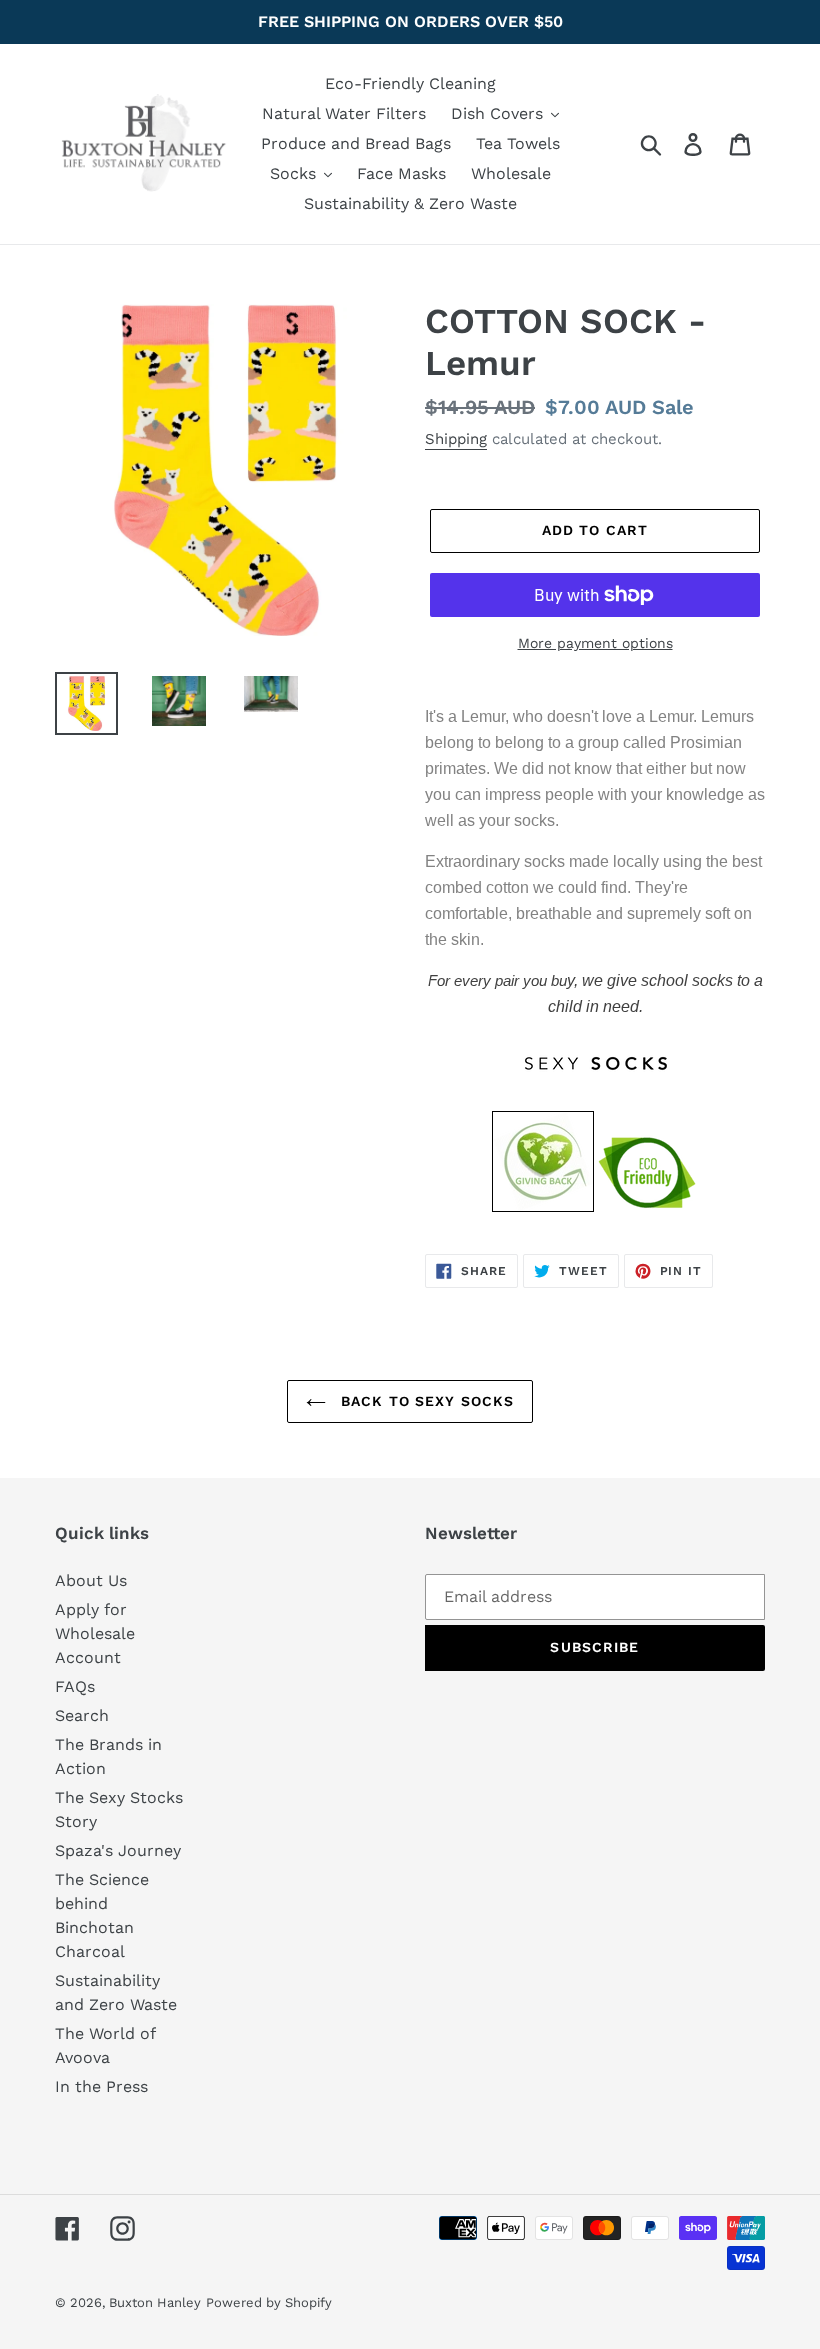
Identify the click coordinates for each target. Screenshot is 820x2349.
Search (82, 1715)
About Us (91, 1580)
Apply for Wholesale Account (95, 1633)
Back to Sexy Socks (425, 1401)
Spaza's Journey (118, 1850)
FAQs (75, 1686)
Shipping (456, 439)
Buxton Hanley (155, 2302)
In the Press (101, 2086)
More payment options (595, 643)
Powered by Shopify (269, 2302)
